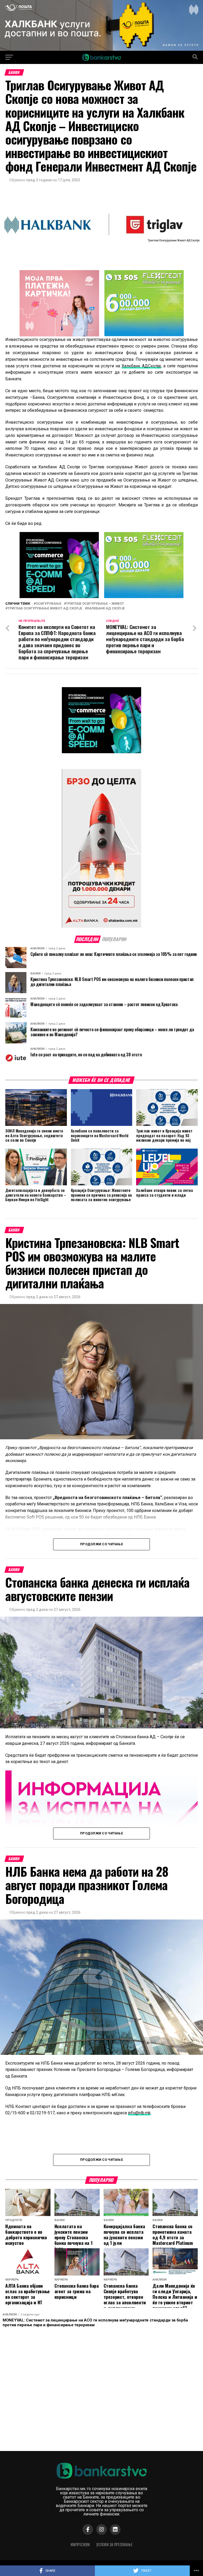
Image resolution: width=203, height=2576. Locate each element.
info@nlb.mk (139, 2113)
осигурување (49, 604)
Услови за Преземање (114, 2544)
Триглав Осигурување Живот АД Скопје (45, 609)
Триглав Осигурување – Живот (95, 604)
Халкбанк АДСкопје (141, 366)
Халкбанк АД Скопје (106, 609)
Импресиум (80, 2544)
